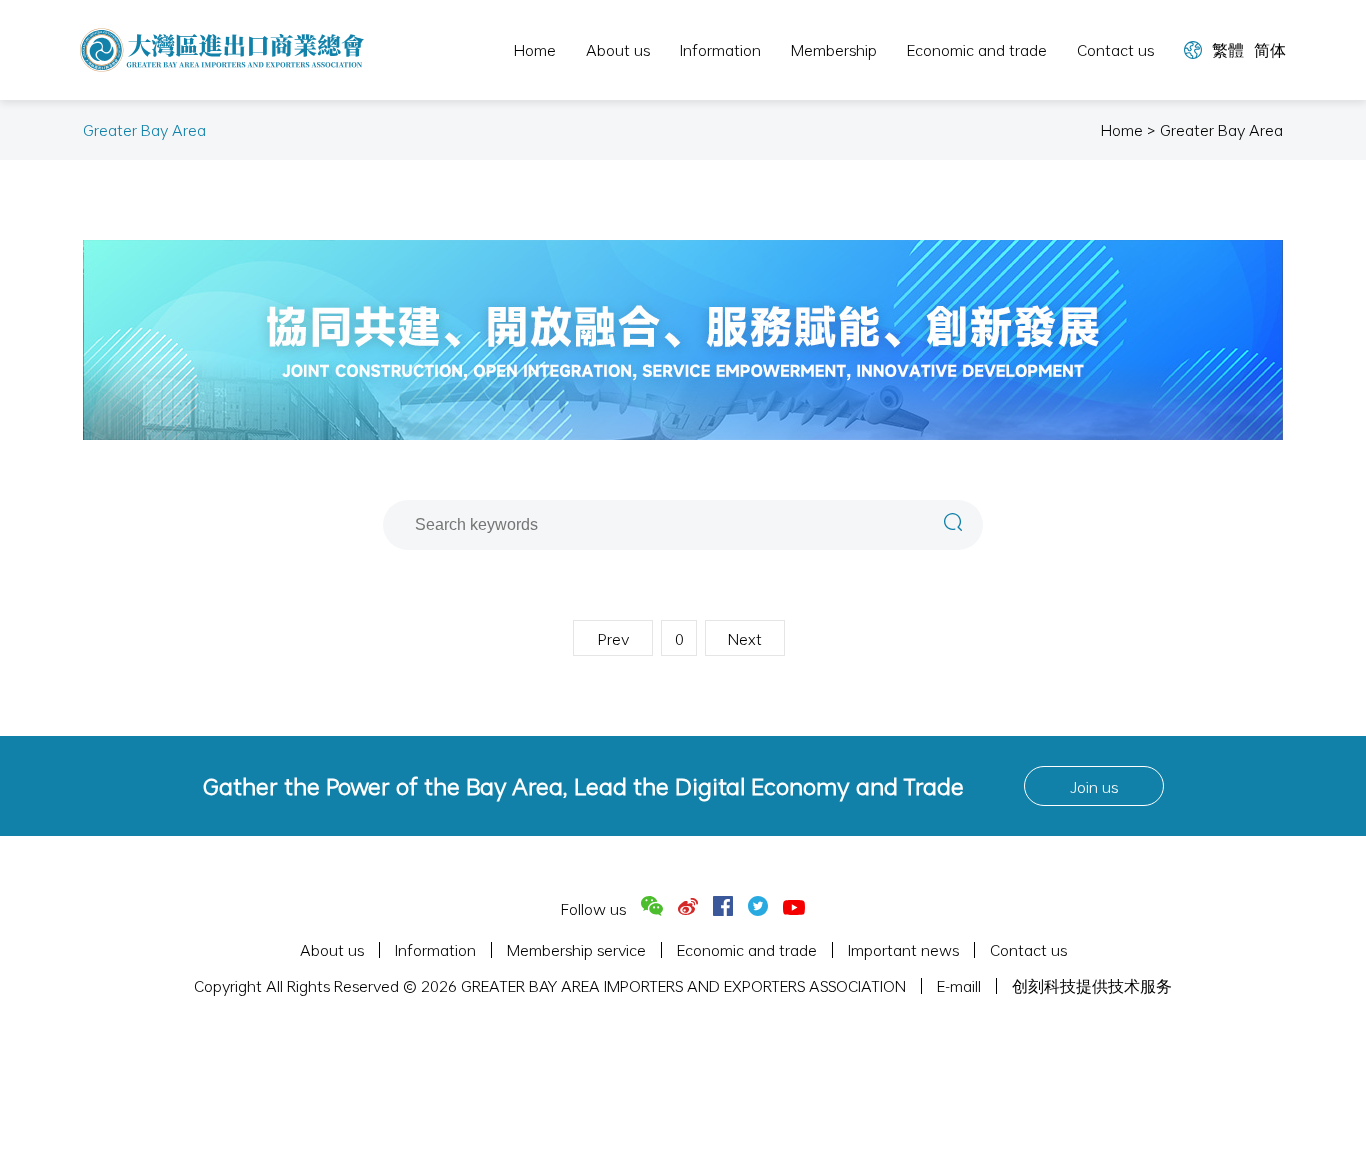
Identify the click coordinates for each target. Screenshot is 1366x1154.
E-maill (959, 986)
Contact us (1115, 50)
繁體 (1228, 50)
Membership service (576, 950)
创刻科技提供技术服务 (1092, 986)
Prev (613, 639)
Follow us (593, 909)
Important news (903, 950)
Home (535, 50)
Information (720, 50)
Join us (1094, 787)
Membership (834, 50)
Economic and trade (977, 50)
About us (618, 50)
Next (745, 639)
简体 (1270, 50)
